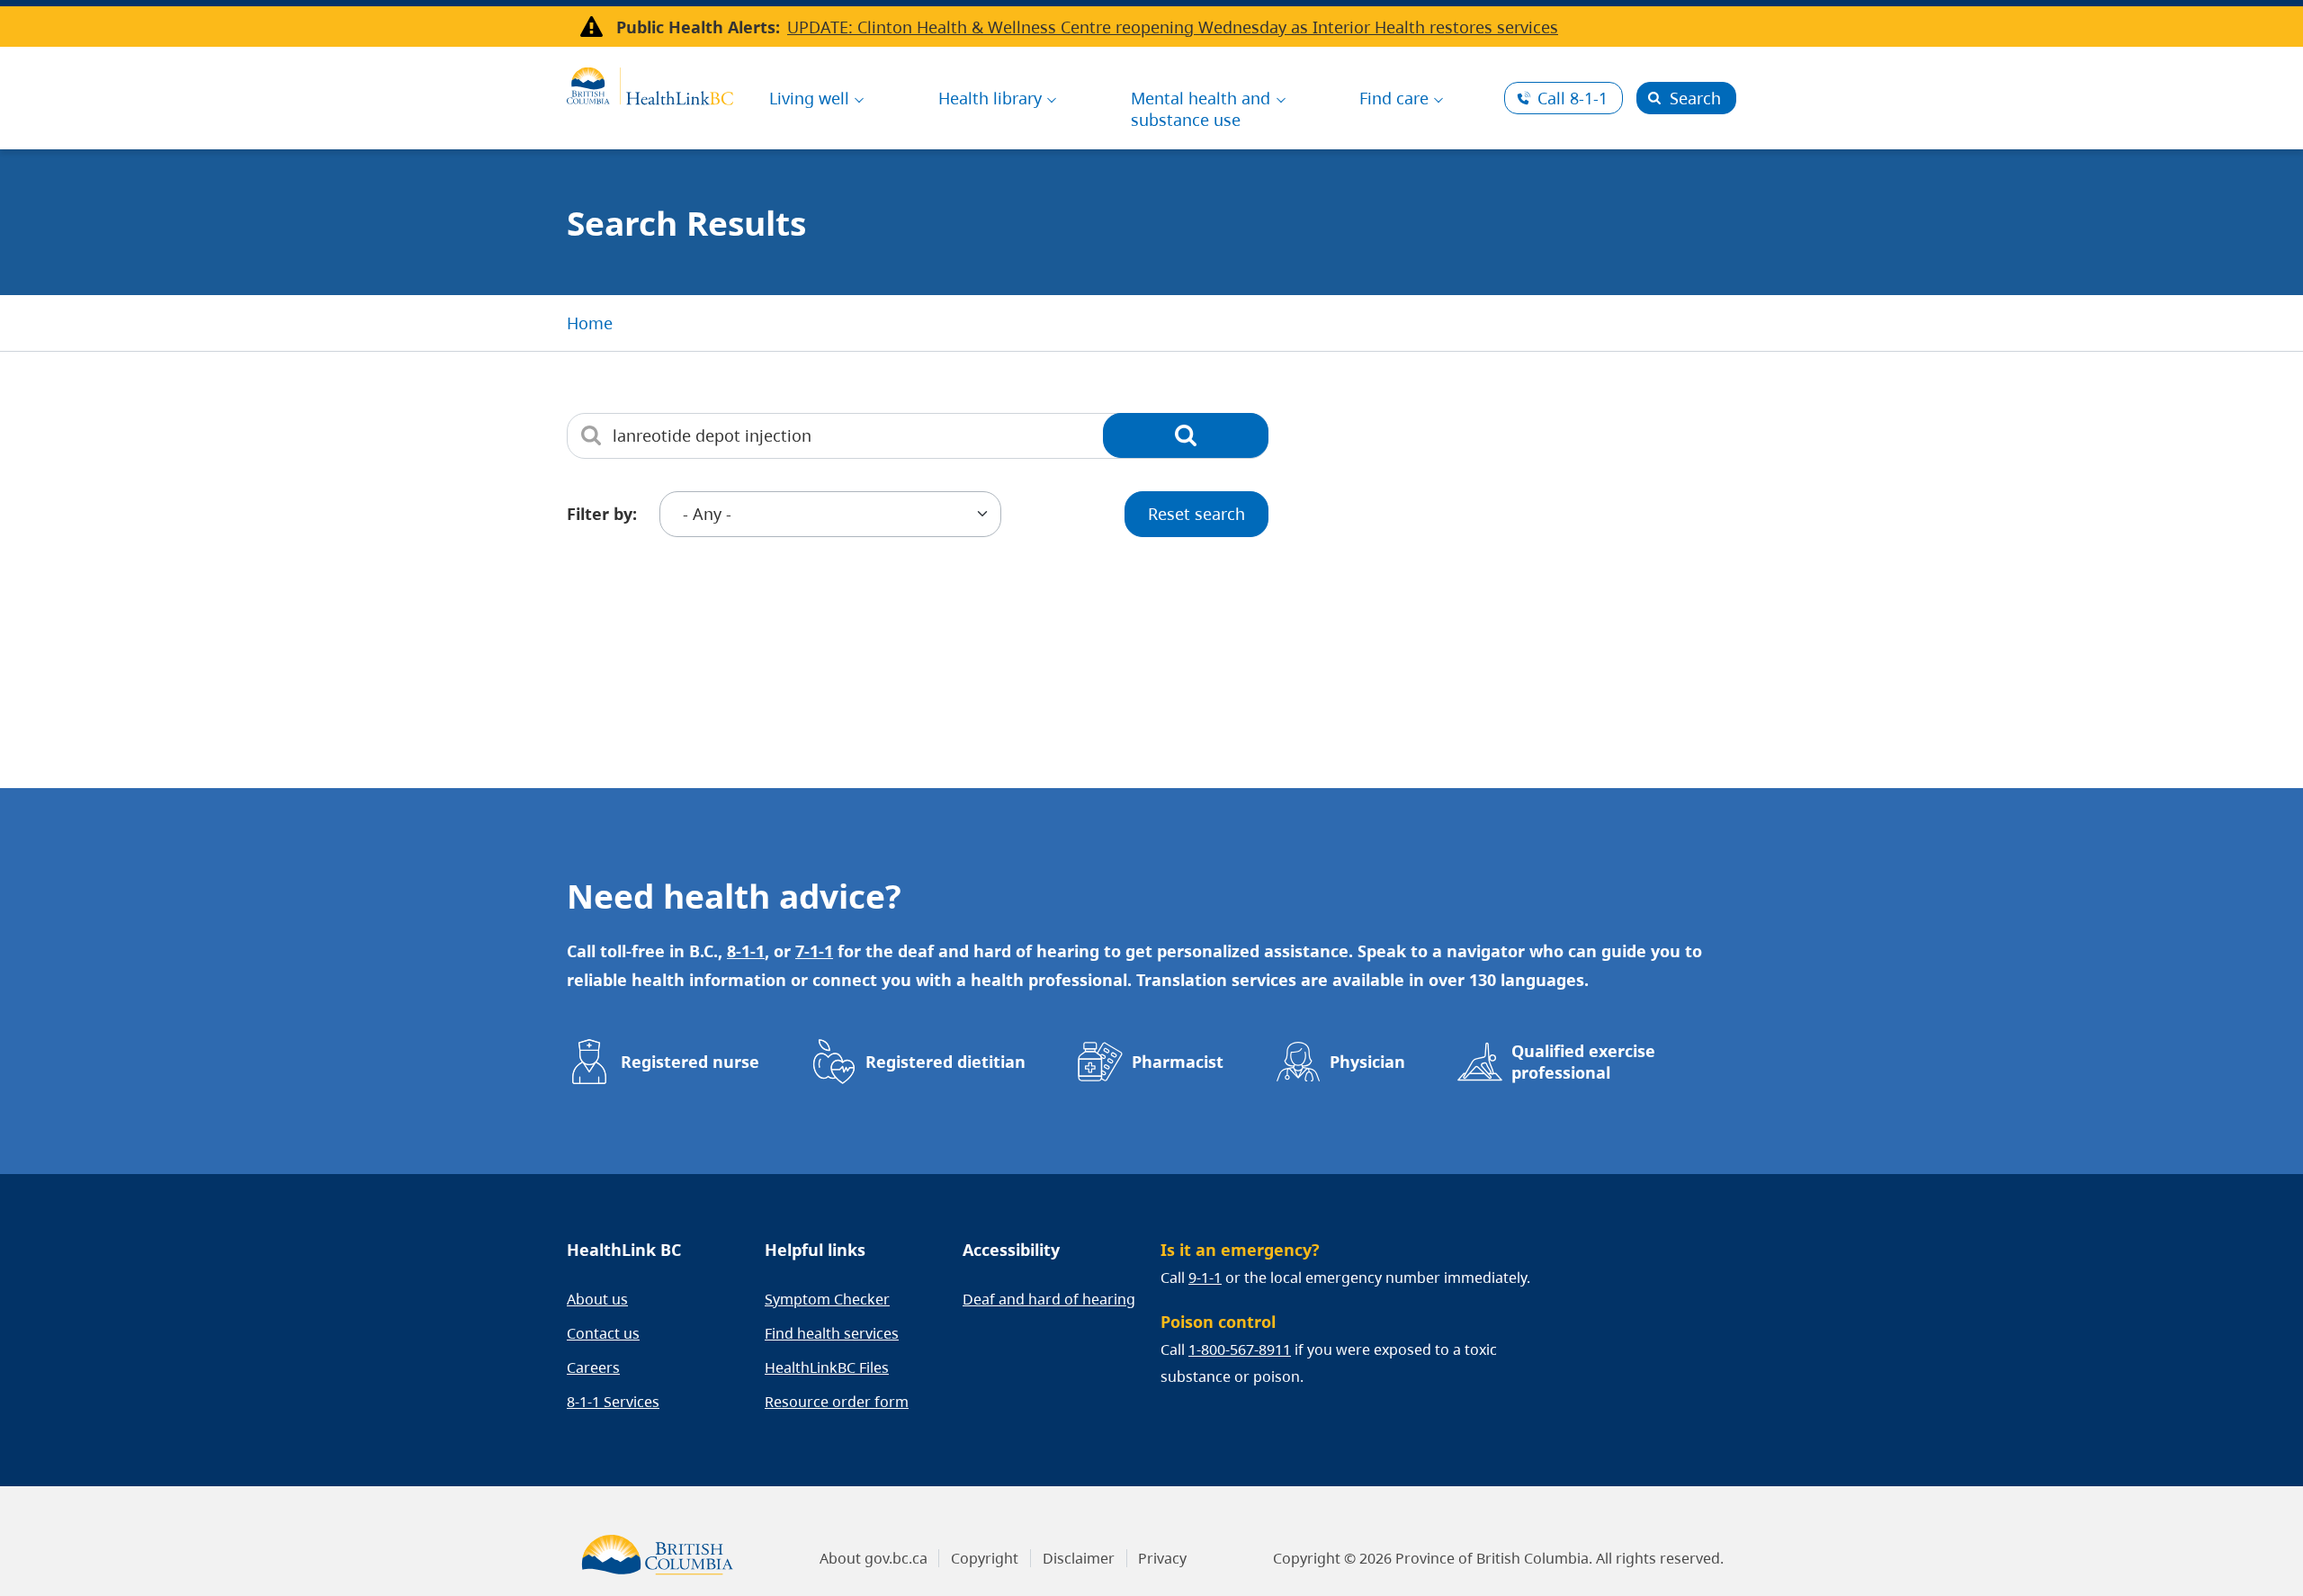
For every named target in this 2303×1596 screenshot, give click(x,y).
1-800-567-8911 (1240, 1349)
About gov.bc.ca (874, 1558)
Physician (1367, 1062)
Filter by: (602, 514)
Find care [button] (1394, 98)
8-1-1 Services (613, 1402)
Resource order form (837, 1402)
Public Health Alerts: (698, 27)
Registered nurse (690, 1062)
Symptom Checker (827, 1299)
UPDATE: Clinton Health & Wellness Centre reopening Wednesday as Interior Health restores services (1173, 27)
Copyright (985, 1558)
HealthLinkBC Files (827, 1367)
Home (590, 323)
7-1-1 (814, 951)
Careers (593, 1367)
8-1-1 (1573, 98)
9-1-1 (1205, 1278)
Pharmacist (1178, 1062)
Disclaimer (1079, 1558)
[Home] (650, 84)
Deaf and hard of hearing (1049, 1299)
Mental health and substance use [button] (1201, 109)
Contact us (603, 1333)
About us (597, 1299)
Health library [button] (990, 98)
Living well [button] (809, 98)
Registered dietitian (945, 1062)
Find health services (832, 1333)
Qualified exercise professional (1583, 1062)
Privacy (1162, 1558)
